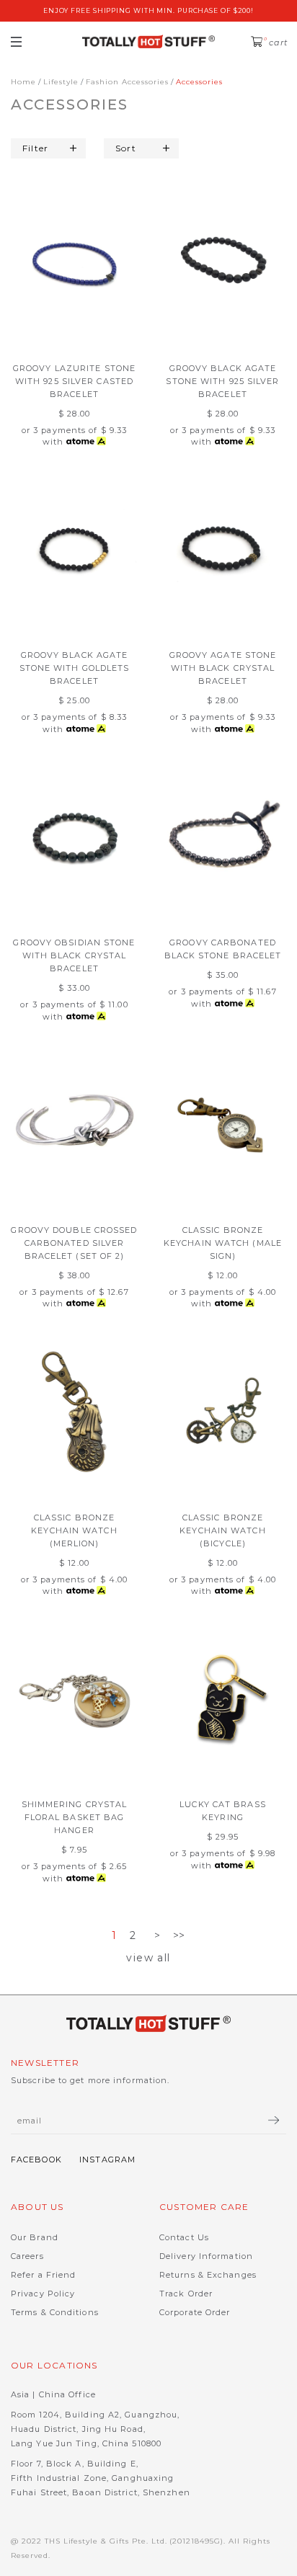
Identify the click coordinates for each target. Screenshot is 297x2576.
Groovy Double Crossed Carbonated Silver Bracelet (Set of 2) (74, 1243)
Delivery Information (206, 2256)
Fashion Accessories (127, 82)
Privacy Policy (43, 2294)
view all (148, 1958)
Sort (126, 148)
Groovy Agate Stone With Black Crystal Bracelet (223, 668)
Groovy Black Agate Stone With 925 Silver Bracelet (222, 381)
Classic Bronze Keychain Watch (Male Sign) (223, 1243)
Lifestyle (61, 82)
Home (23, 82)
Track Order (186, 2294)
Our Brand (35, 2237)
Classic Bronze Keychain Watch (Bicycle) (222, 1530)
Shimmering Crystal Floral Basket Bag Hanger (75, 1817)
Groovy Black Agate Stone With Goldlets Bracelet (75, 668)
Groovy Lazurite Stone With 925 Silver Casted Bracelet (74, 381)
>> (179, 1935)
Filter (35, 148)
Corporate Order (195, 2312)
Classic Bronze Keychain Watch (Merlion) (74, 1530)
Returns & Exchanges (208, 2275)
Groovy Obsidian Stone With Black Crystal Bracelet (74, 955)
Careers (27, 2256)
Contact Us (184, 2237)
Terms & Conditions (55, 2312)
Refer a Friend (43, 2275)
